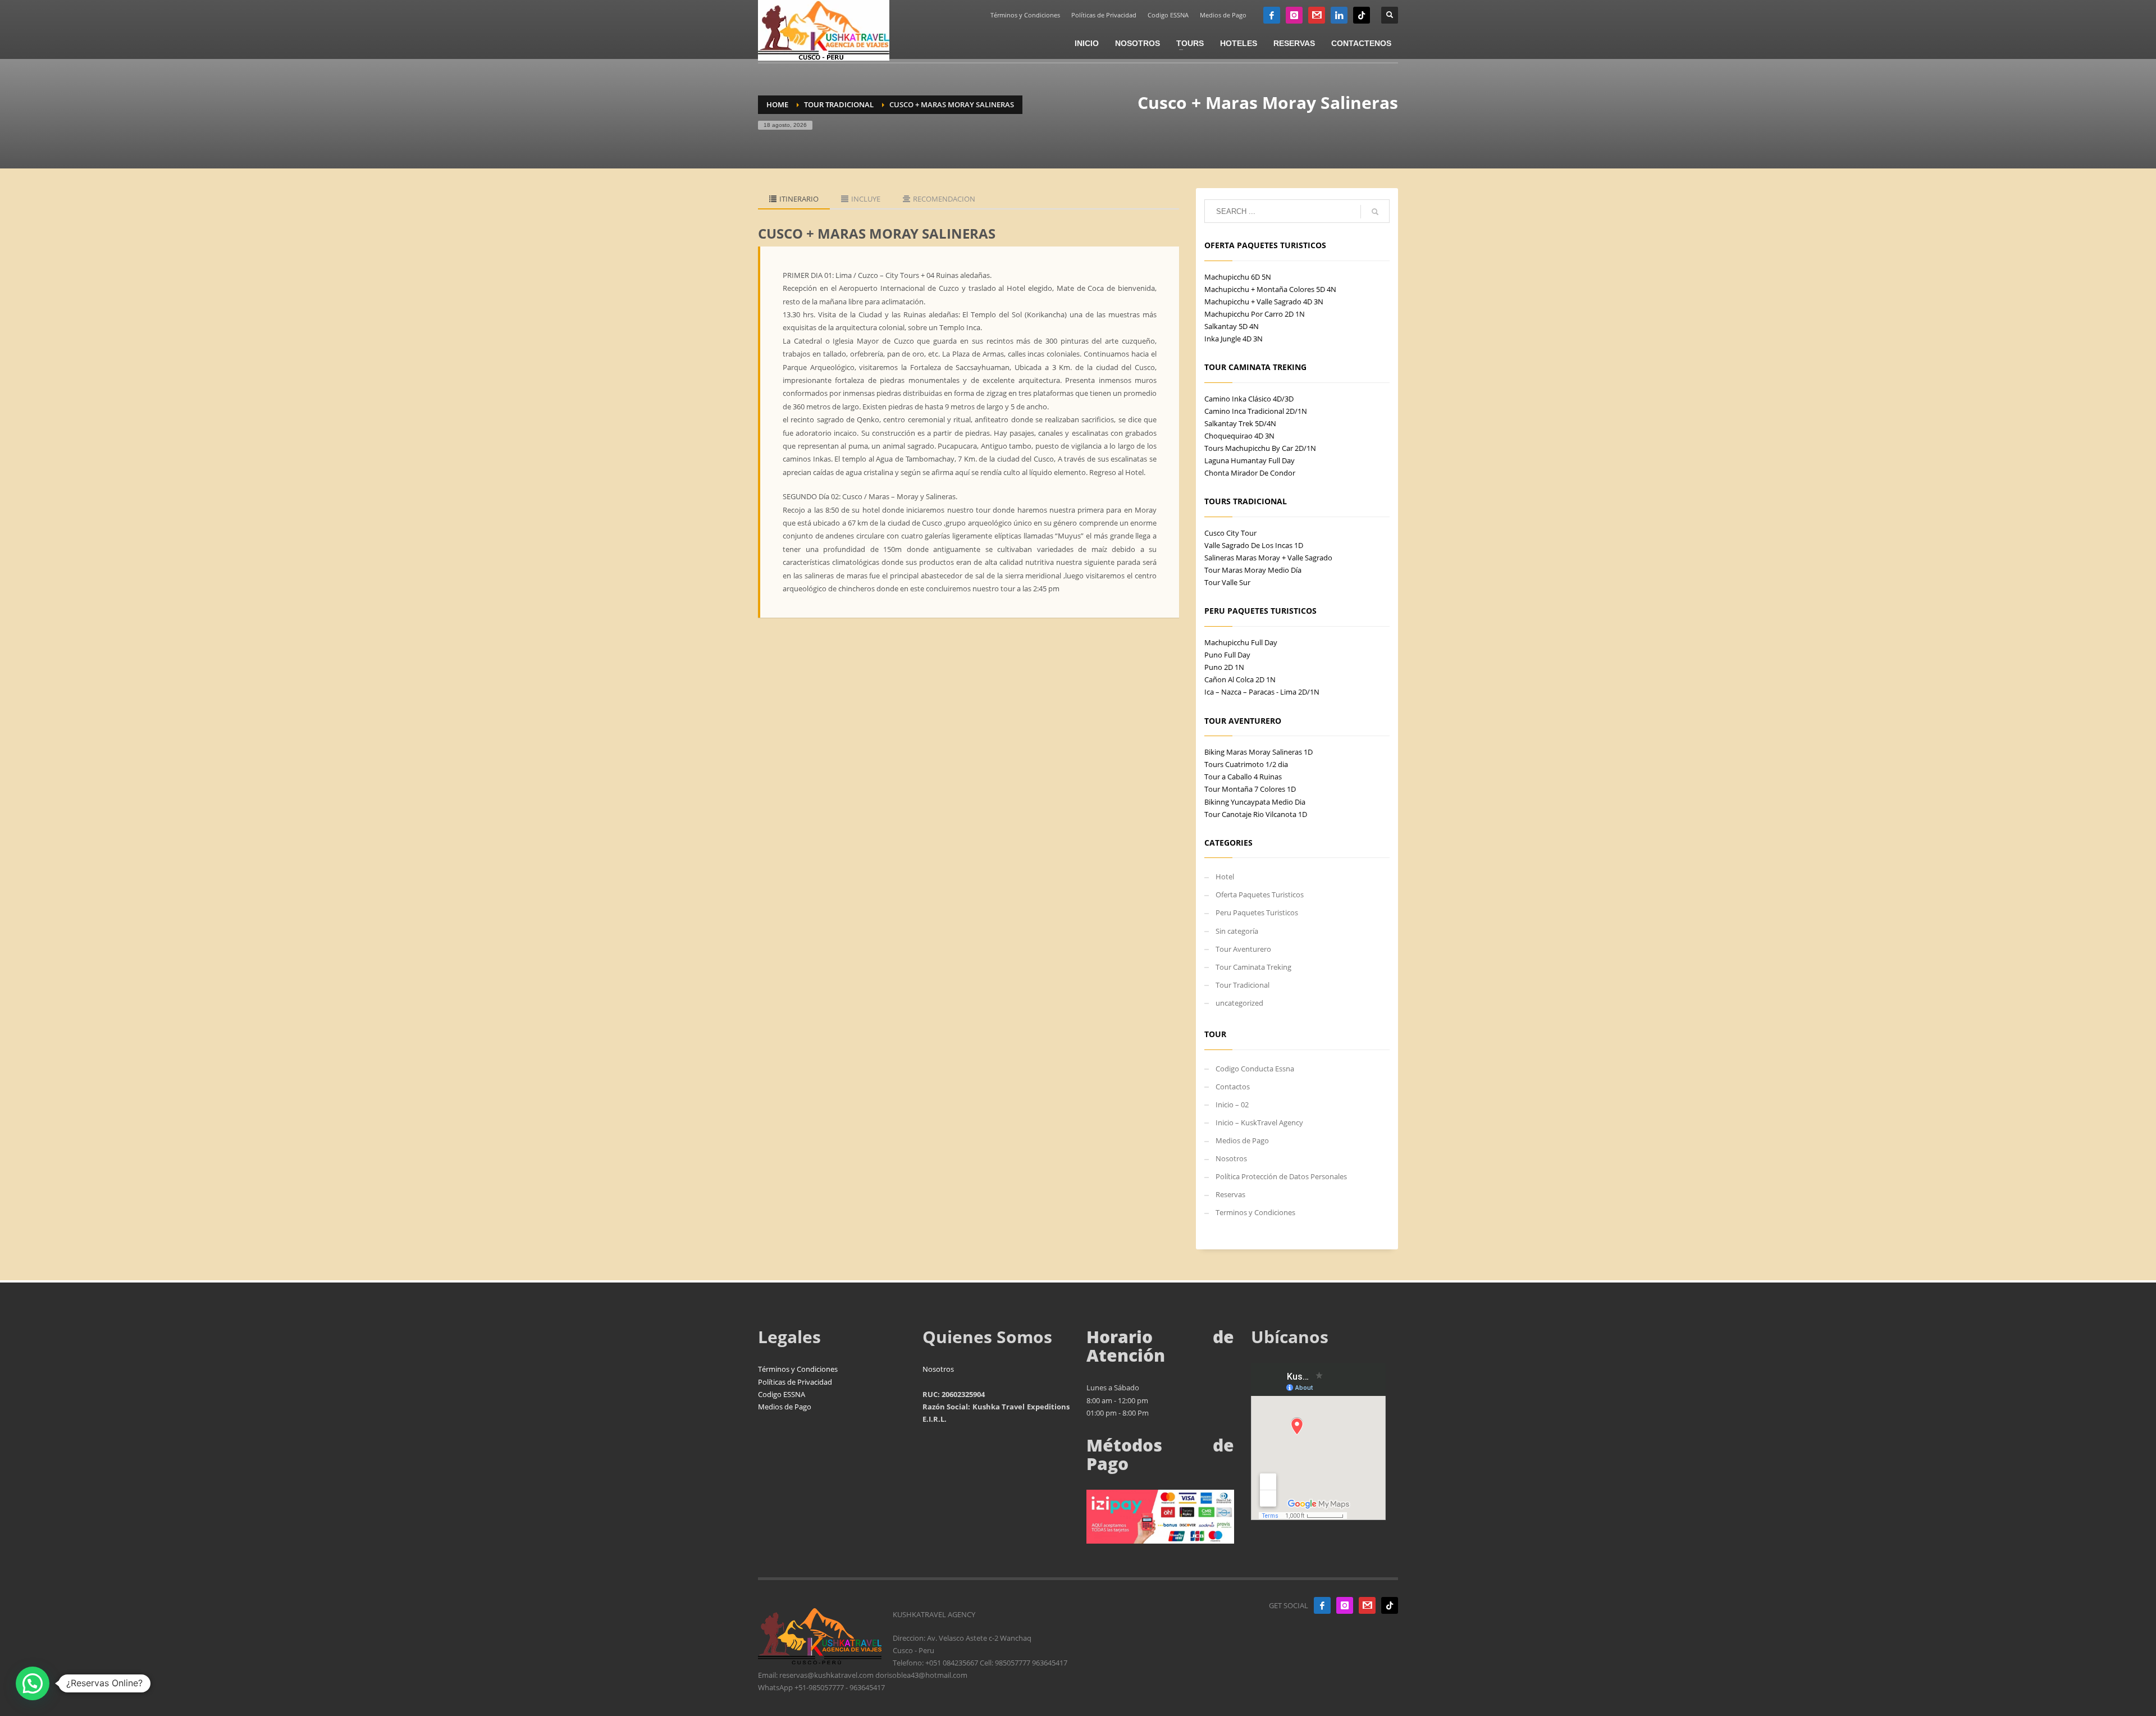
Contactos (1233, 1087)
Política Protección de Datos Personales (1281, 1176)
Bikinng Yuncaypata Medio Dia (1255, 802)
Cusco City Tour (1230, 533)
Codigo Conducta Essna (1255, 1069)
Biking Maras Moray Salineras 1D (1259, 752)
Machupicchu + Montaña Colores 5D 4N (1270, 289)
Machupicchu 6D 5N (1238, 277)
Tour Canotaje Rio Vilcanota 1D (1256, 814)
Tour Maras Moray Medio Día (1253, 570)
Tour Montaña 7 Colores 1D (1250, 789)
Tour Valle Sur (1227, 582)
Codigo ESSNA (1168, 15)
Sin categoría (1237, 931)
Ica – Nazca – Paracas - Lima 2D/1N (1262, 692)
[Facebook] (1272, 15)
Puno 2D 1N (1224, 667)
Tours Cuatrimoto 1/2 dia (1246, 764)
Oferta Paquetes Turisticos (1260, 894)
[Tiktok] (1362, 15)
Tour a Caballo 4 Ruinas (1243, 777)
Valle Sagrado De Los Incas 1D (1254, 545)
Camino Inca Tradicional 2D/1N (1256, 411)
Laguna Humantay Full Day (1250, 460)
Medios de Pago (1223, 15)
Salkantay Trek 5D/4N (1240, 423)
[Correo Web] (1317, 15)
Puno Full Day (1227, 655)
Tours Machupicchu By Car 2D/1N (1260, 448)
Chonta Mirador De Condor (1250, 473)
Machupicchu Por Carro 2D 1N (1255, 314)
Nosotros (1231, 1158)
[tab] (794, 199)
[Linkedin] (1339, 15)
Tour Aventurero (1243, 949)
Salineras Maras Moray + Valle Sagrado (1268, 558)
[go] (1375, 212)
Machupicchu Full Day (1241, 642)
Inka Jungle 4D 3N (1234, 339)
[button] (33, 1683)
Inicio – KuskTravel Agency (1259, 1122)
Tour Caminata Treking (1253, 967)
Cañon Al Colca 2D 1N (1240, 679)
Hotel (1225, 877)
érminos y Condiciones (800, 1369)
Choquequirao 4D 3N (1239, 436)
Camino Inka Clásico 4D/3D (1249, 399)
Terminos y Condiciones (1255, 1212)
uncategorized (1239, 1003)
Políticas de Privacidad (1104, 15)
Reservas (1230, 1194)
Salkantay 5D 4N (1232, 326)
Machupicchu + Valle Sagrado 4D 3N (1264, 302)
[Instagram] (1294, 15)
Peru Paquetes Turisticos (1257, 912)
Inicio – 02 (1232, 1105)
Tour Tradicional (1243, 985)
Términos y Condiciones (1025, 15)
